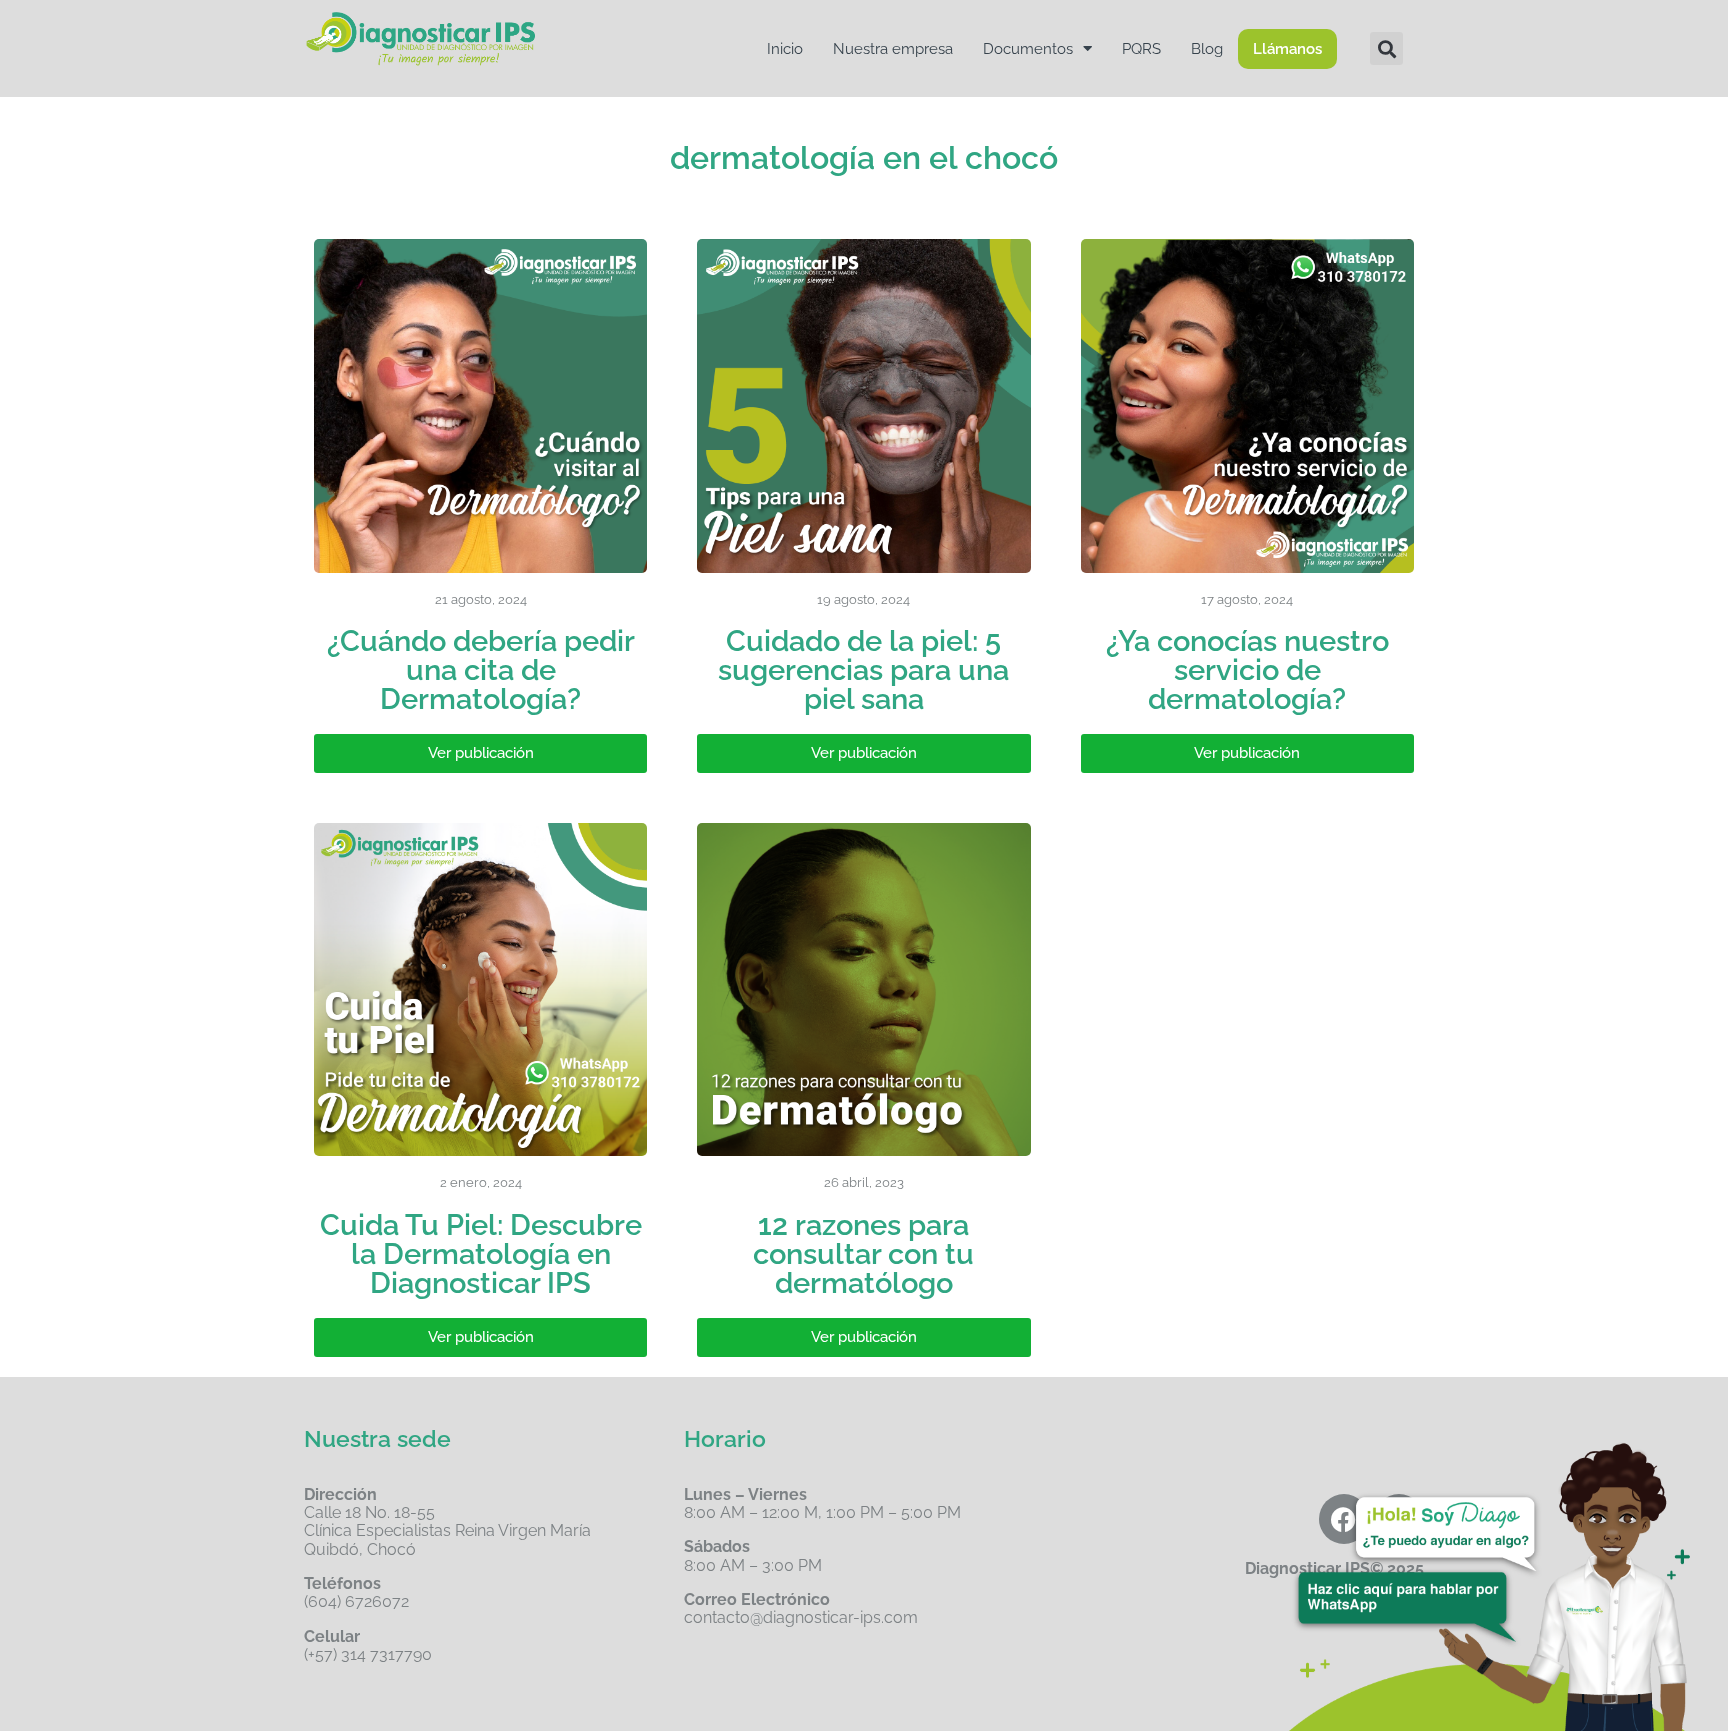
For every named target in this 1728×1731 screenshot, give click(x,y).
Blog (1207, 49)
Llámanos (1287, 49)
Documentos (1028, 49)
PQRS (1141, 49)
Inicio (785, 49)
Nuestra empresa (893, 49)
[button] (1386, 48)
